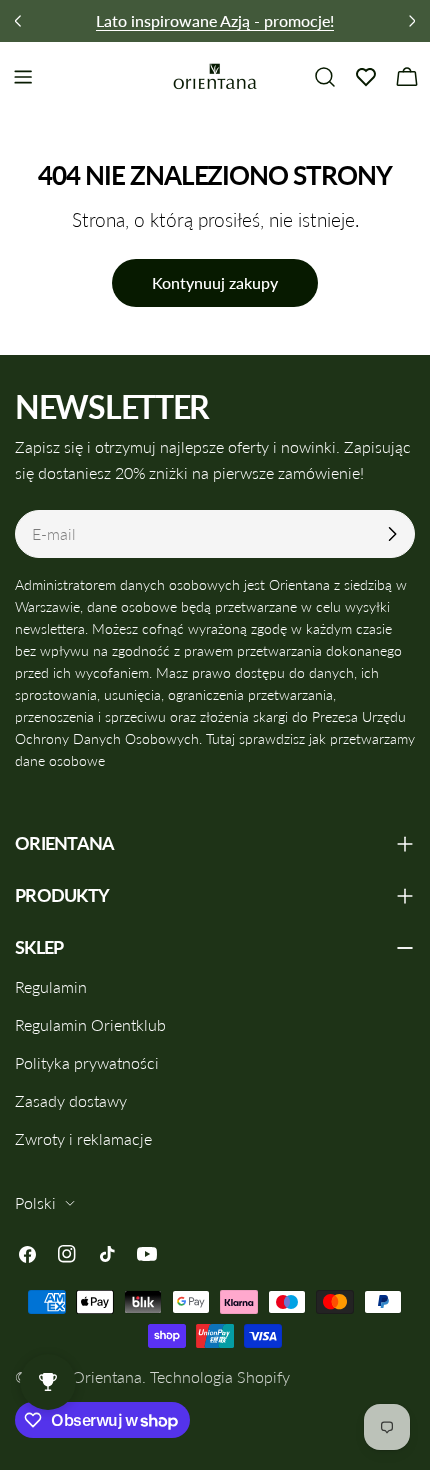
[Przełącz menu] (23, 77)
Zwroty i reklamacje (83, 1138)
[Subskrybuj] (392, 534)
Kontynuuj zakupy (215, 282)
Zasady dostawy (71, 1100)
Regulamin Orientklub (90, 1024)
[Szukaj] (325, 77)
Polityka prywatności (87, 1062)
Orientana (107, 1376)
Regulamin (51, 986)
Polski (35, 1202)
